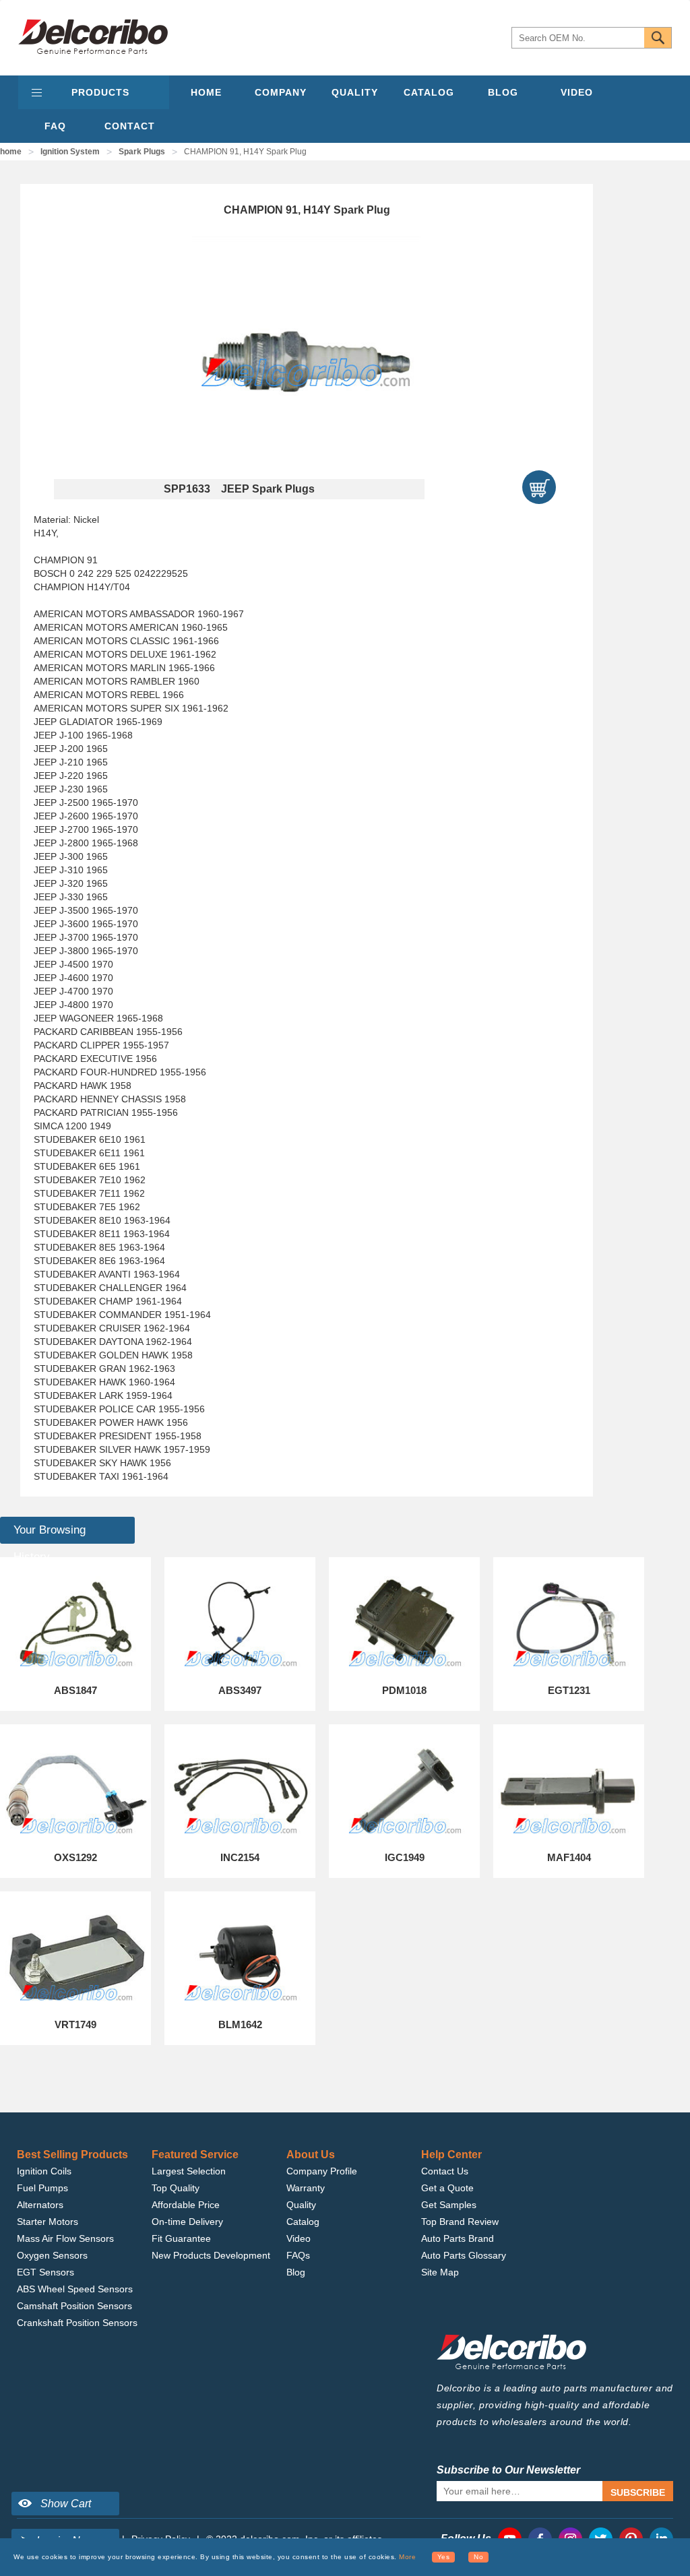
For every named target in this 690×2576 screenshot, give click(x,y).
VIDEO (577, 92)
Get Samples (449, 2205)
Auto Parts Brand (458, 2238)
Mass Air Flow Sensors (65, 2238)
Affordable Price (186, 2205)
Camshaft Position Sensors (74, 2306)
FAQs (298, 2255)
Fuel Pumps (42, 2188)
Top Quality (176, 2188)
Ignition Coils (44, 2171)
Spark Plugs (142, 152)
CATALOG (429, 92)
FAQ (55, 126)
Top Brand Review (460, 2222)
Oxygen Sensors (52, 2255)
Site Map (440, 2272)
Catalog (303, 2222)
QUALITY (355, 92)
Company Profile (322, 2171)
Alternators (40, 2205)
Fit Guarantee (181, 2238)
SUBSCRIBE (638, 2492)
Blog (296, 2272)
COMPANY (281, 92)
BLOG (503, 92)
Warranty (306, 2188)
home (11, 152)
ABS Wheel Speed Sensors (75, 2289)
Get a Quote (447, 2188)
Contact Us (445, 2171)
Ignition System (70, 152)
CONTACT (130, 126)
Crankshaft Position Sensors (77, 2323)
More (407, 2557)
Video (299, 2238)
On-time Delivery (187, 2222)
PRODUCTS (100, 92)
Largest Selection (189, 2171)
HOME (206, 92)
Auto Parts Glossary (464, 2255)
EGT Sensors (45, 2272)
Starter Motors (48, 2222)
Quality (301, 2205)
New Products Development (211, 2255)
